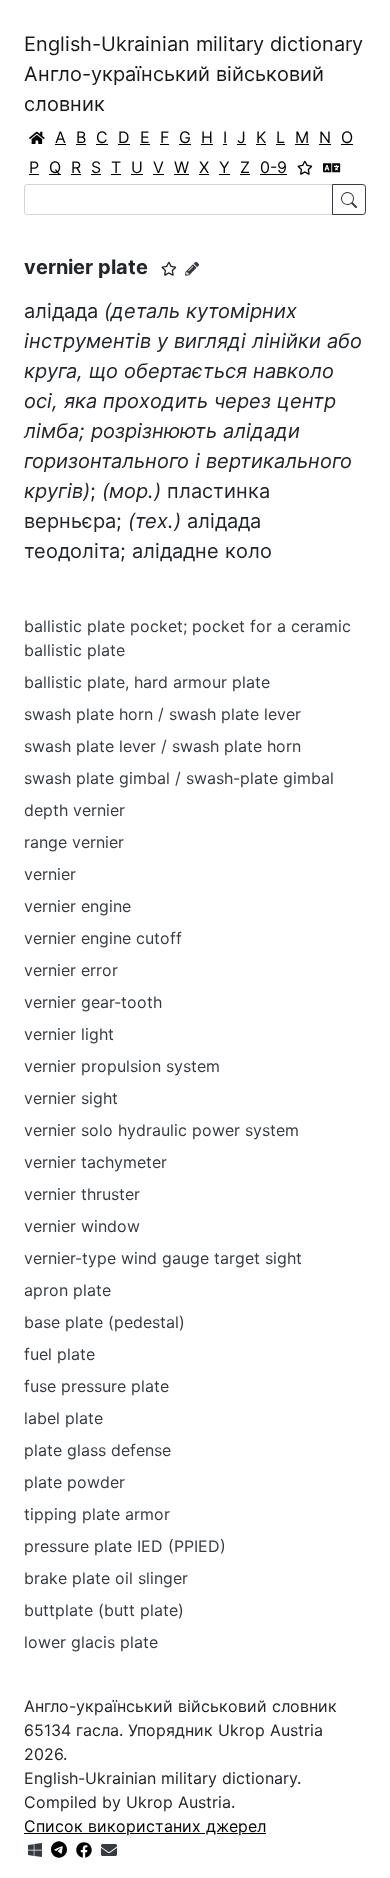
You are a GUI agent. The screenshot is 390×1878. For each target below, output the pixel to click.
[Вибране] (305, 167)
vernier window (82, 1226)
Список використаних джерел (145, 1826)
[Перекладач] (332, 167)
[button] (169, 269)
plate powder (74, 1482)
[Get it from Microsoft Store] (35, 1850)
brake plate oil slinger (106, 1578)
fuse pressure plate (96, 1386)
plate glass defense (97, 1450)
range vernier (74, 842)
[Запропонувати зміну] (192, 268)
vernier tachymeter (95, 1162)
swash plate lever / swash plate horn (162, 746)
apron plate (67, 1290)
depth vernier (74, 810)
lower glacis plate (91, 1642)
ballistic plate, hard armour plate (147, 682)
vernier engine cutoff (103, 938)
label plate (63, 1418)
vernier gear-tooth (93, 1002)
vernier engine (77, 906)
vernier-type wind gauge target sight (163, 1258)
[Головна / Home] (37, 137)
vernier (50, 874)
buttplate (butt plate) (104, 1610)
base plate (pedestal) (104, 1322)
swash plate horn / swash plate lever (162, 714)
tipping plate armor (97, 1514)
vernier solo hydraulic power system (161, 1130)
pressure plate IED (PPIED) (125, 1546)
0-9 (273, 167)
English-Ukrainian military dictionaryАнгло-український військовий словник (193, 74)
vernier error (71, 970)
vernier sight (71, 1098)
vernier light (69, 1034)
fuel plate (59, 1354)
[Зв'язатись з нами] (109, 1850)
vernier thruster (82, 1194)
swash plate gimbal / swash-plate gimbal (179, 778)
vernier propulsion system (122, 1066)
